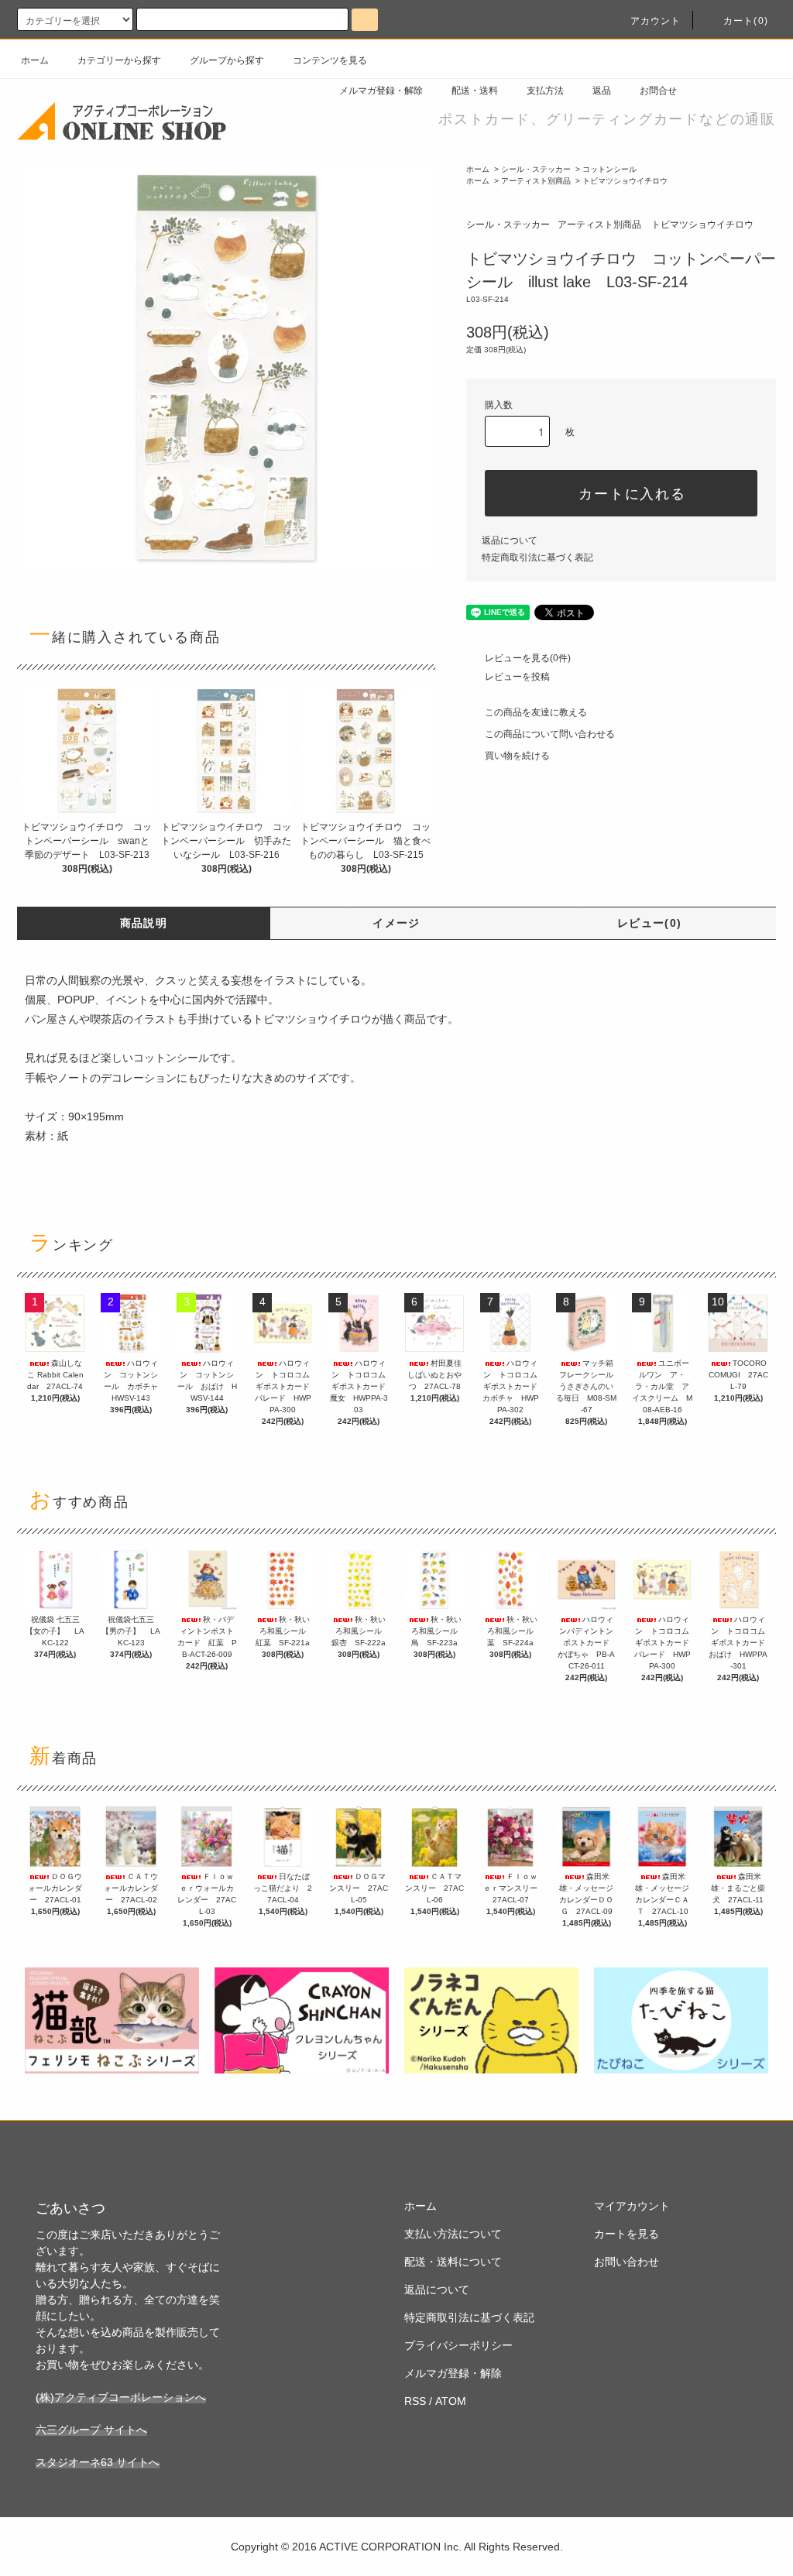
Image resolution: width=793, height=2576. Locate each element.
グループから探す (227, 60)
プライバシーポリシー (458, 2345)
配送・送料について (453, 2262)
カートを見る (627, 2234)
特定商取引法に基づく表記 (537, 557)
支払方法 (545, 91)
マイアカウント (632, 2206)
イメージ (396, 923)
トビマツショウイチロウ (625, 181)
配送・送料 (475, 91)
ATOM (451, 2401)
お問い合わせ (627, 2262)
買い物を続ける (517, 756)
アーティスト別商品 (536, 181)
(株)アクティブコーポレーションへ (121, 2397)
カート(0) (746, 21)
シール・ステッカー (536, 169)
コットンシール (609, 169)
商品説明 (144, 923)
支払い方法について (453, 2234)
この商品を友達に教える (536, 712)
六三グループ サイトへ (91, 2430)
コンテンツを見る (330, 60)
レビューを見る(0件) (528, 658)
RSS (415, 2401)
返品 (602, 91)
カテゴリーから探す (119, 60)
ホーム (35, 60)
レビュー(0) (650, 923)
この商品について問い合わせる (550, 734)
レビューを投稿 (517, 677)
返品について (510, 540)
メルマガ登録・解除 (381, 91)
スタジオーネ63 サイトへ (98, 2462)
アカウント (656, 21)
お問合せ (658, 91)
